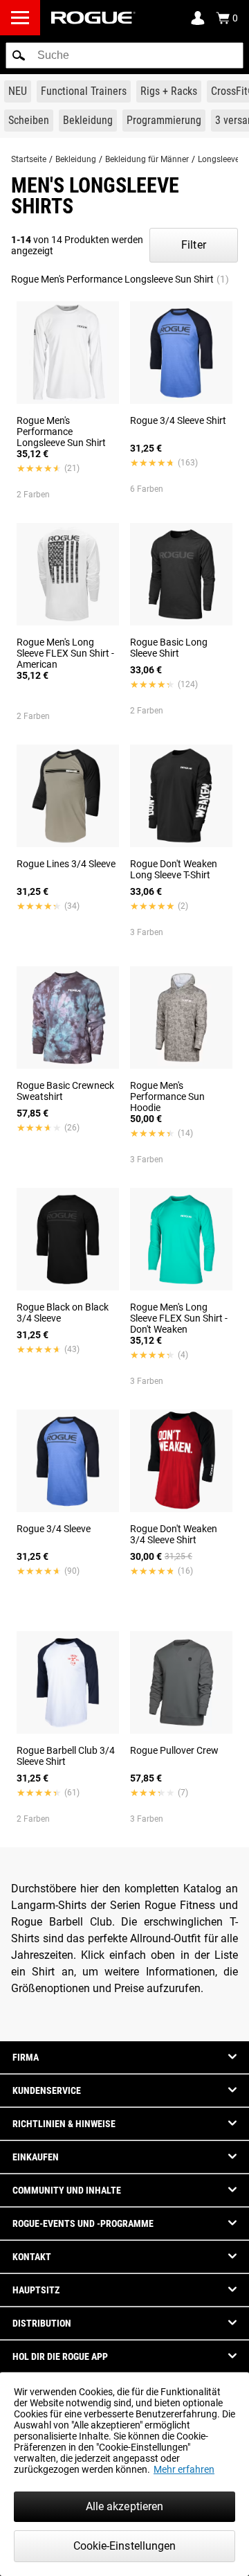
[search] (124, 55)
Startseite (29, 159)
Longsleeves (221, 159)
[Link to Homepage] (93, 18)
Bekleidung (76, 159)
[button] (19, 55)
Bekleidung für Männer (147, 159)
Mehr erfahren (184, 2469)
